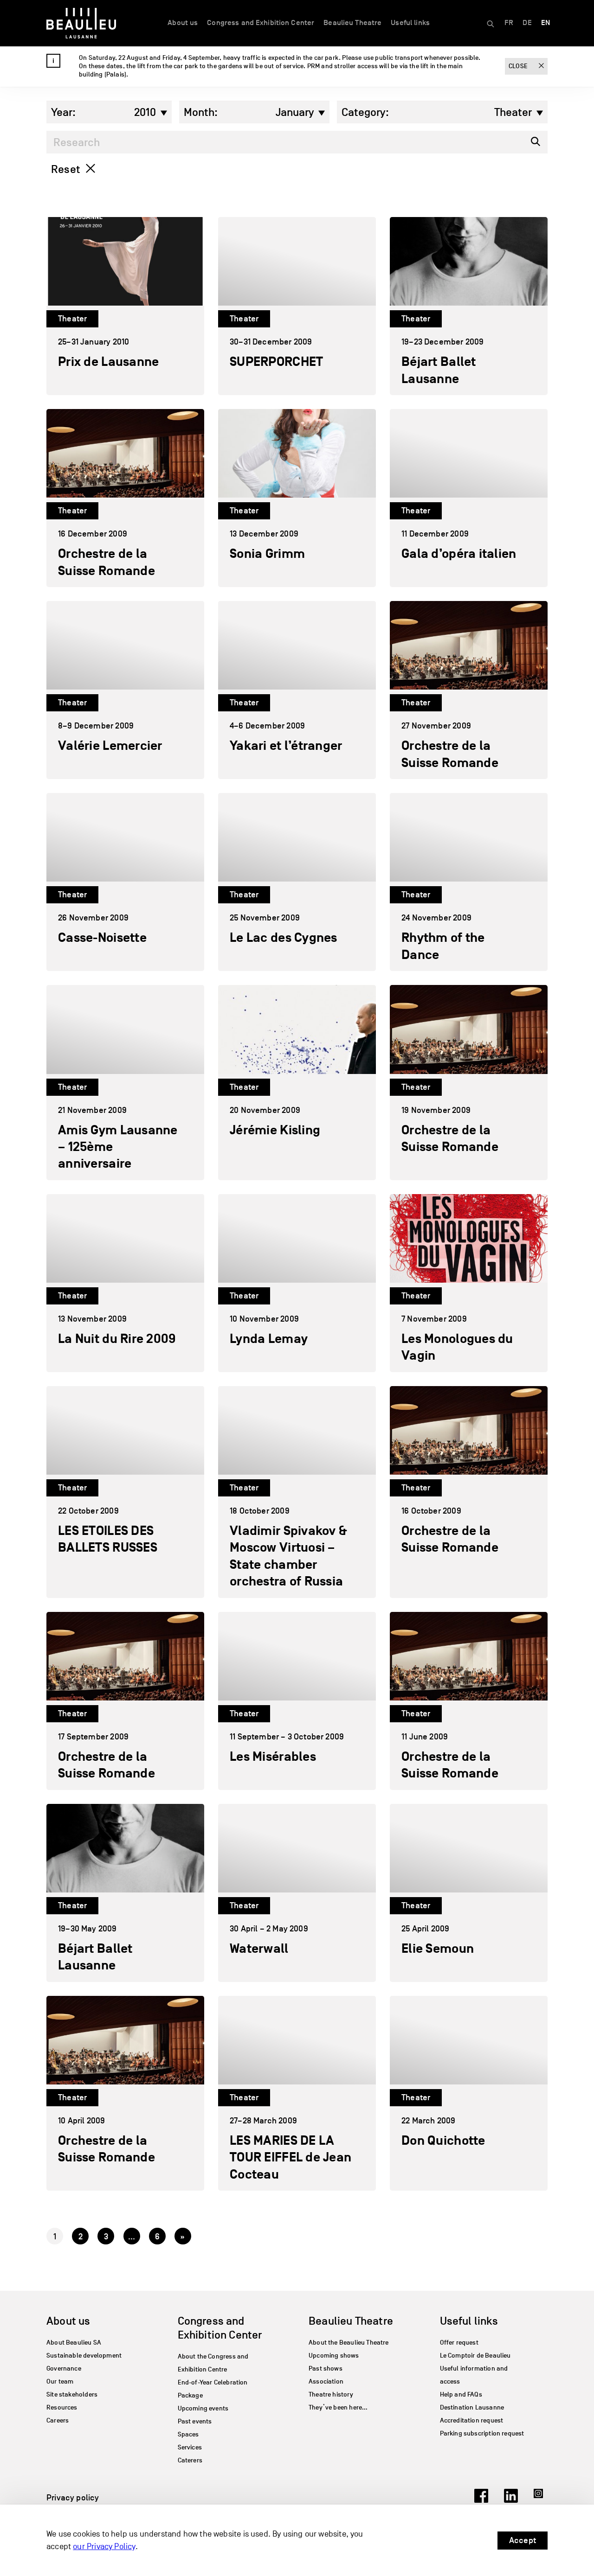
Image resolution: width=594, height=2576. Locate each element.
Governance (64, 2368)
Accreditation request (472, 2420)
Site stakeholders (72, 2394)
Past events (195, 2421)
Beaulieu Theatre (352, 23)
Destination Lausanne (472, 2407)
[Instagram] (541, 2500)
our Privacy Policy (104, 2547)
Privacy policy (73, 2498)
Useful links (410, 23)
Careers (58, 2420)
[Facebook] (481, 2500)
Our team (60, 2381)
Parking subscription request (482, 2433)
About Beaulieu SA (74, 2343)
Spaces (188, 2434)
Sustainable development (84, 2355)
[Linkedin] (511, 2500)
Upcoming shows (334, 2355)
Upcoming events (203, 2408)
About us (183, 23)
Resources (62, 2407)
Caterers (190, 2460)
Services (190, 2447)
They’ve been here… (338, 2407)
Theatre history (331, 2394)
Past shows (326, 2368)
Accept (523, 2540)
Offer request (459, 2343)
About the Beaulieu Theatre (349, 2343)
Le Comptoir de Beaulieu (475, 2355)
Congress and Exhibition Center (261, 23)
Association (326, 2381)
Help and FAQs (461, 2394)
